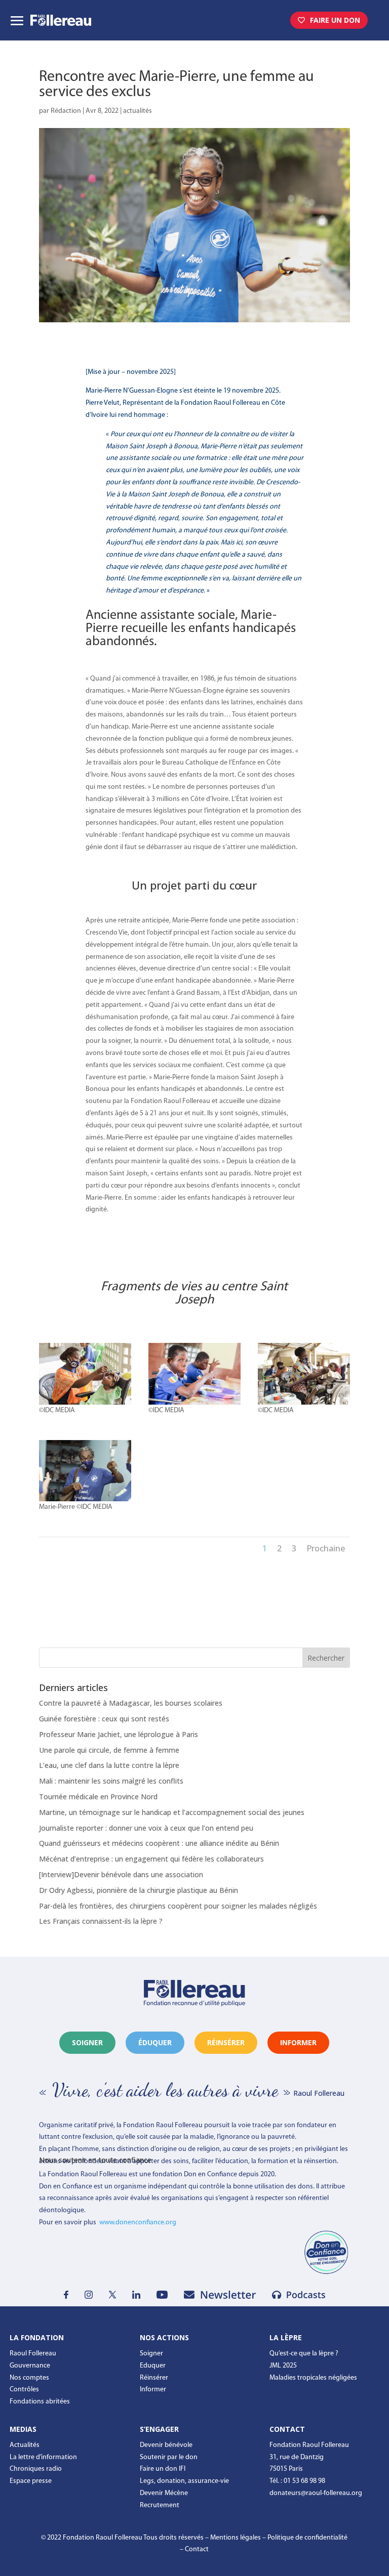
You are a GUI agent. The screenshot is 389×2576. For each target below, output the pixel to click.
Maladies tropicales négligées (313, 2378)
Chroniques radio (36, 2469)
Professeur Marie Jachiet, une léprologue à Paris (119, 1734)
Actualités (25, 2445)
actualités (138, 111)
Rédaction (66, 111)
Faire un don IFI (163, 2469)
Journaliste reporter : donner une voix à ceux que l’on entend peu (146, 1828)
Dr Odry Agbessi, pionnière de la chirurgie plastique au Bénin (139, 1890)
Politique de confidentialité (307, 2538)
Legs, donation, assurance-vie (184, 2481)
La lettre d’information (43, 2457)
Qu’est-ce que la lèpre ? (304, 2354)
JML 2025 (283, 2366)
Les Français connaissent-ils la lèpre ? (101, 1921)
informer (298, 2042)
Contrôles (24, 2390)
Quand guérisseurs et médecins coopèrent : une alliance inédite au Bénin (159, 1843)
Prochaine (326, 1548)
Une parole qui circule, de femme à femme (109, 1750)
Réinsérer (154, 2378)
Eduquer (153, 2366)
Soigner (87, 2042)
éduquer (155, 2042)
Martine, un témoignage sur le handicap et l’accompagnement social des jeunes (172, 1812)
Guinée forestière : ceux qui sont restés (104, 1719)
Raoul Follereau (33, 2354)
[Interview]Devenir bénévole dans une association (121, 1874)
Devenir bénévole (166, 2445)
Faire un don (335, 20)
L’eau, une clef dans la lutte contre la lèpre (109, 1765)
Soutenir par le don (169, 2457)
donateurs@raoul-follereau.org (316, 2493)
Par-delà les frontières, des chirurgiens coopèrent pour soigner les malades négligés (178, 1906)
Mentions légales (236, 2538)
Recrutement (160, 2505)
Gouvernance (30, 2366)
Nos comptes (29, 2378)
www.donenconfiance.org (138, 2223)
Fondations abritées (40, 2402)
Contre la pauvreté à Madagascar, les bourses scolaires (131, 1703)
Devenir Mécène (164, 2493)
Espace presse (31, 2481)
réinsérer (226, 2042)
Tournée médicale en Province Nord (98, 1797)
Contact (197, 2549)
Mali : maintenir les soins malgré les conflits (111, 1781)
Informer (153, 2390)
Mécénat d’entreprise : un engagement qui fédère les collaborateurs (151, 1859)
